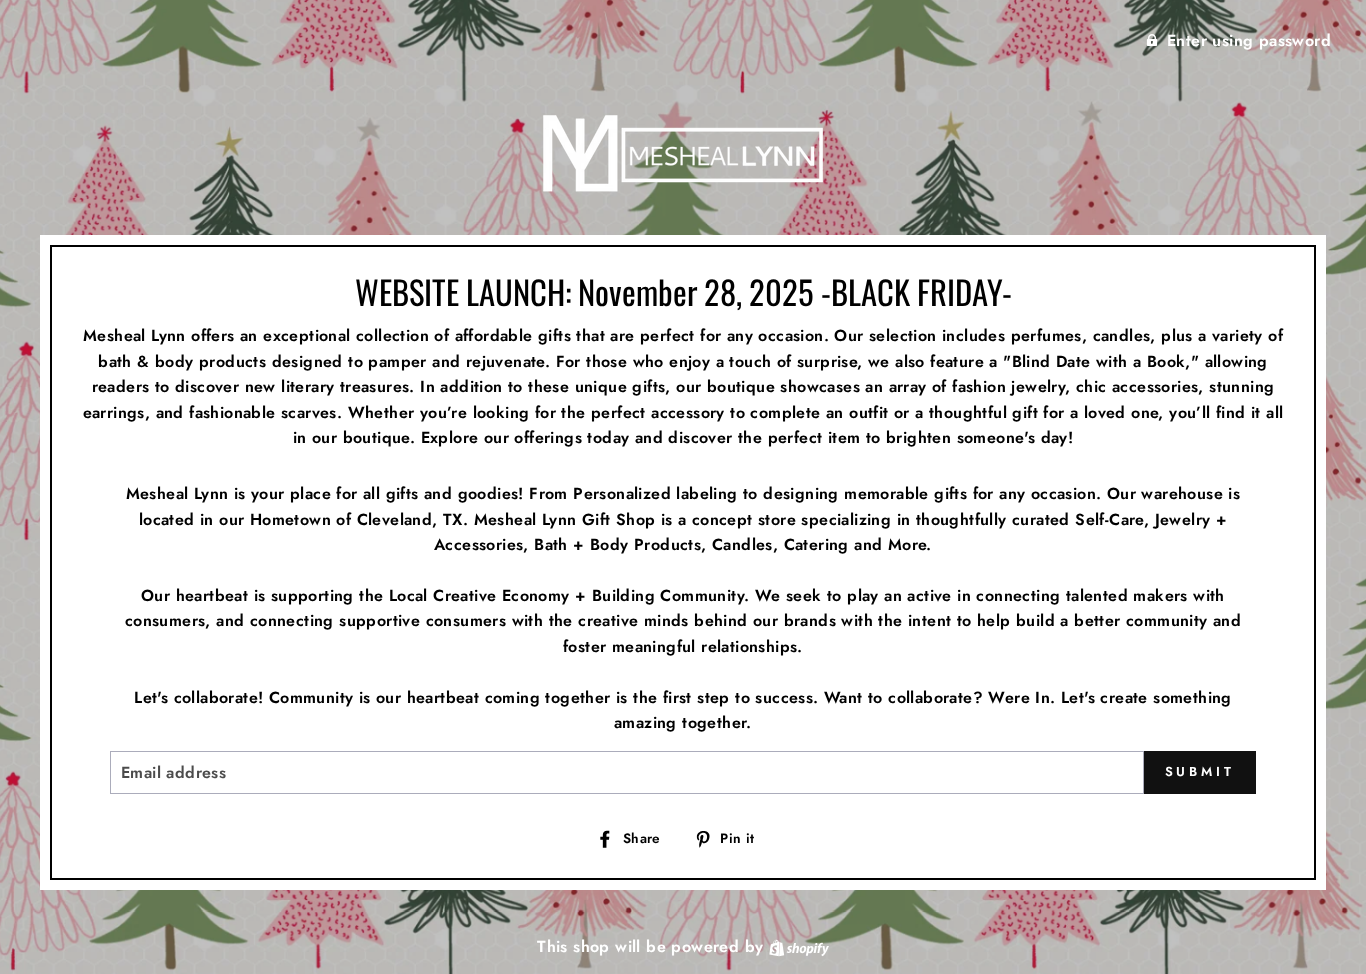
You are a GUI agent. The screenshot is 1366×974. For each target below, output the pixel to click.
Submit (1200, 771)
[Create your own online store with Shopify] (799, 946)
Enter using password (1249, 40)
